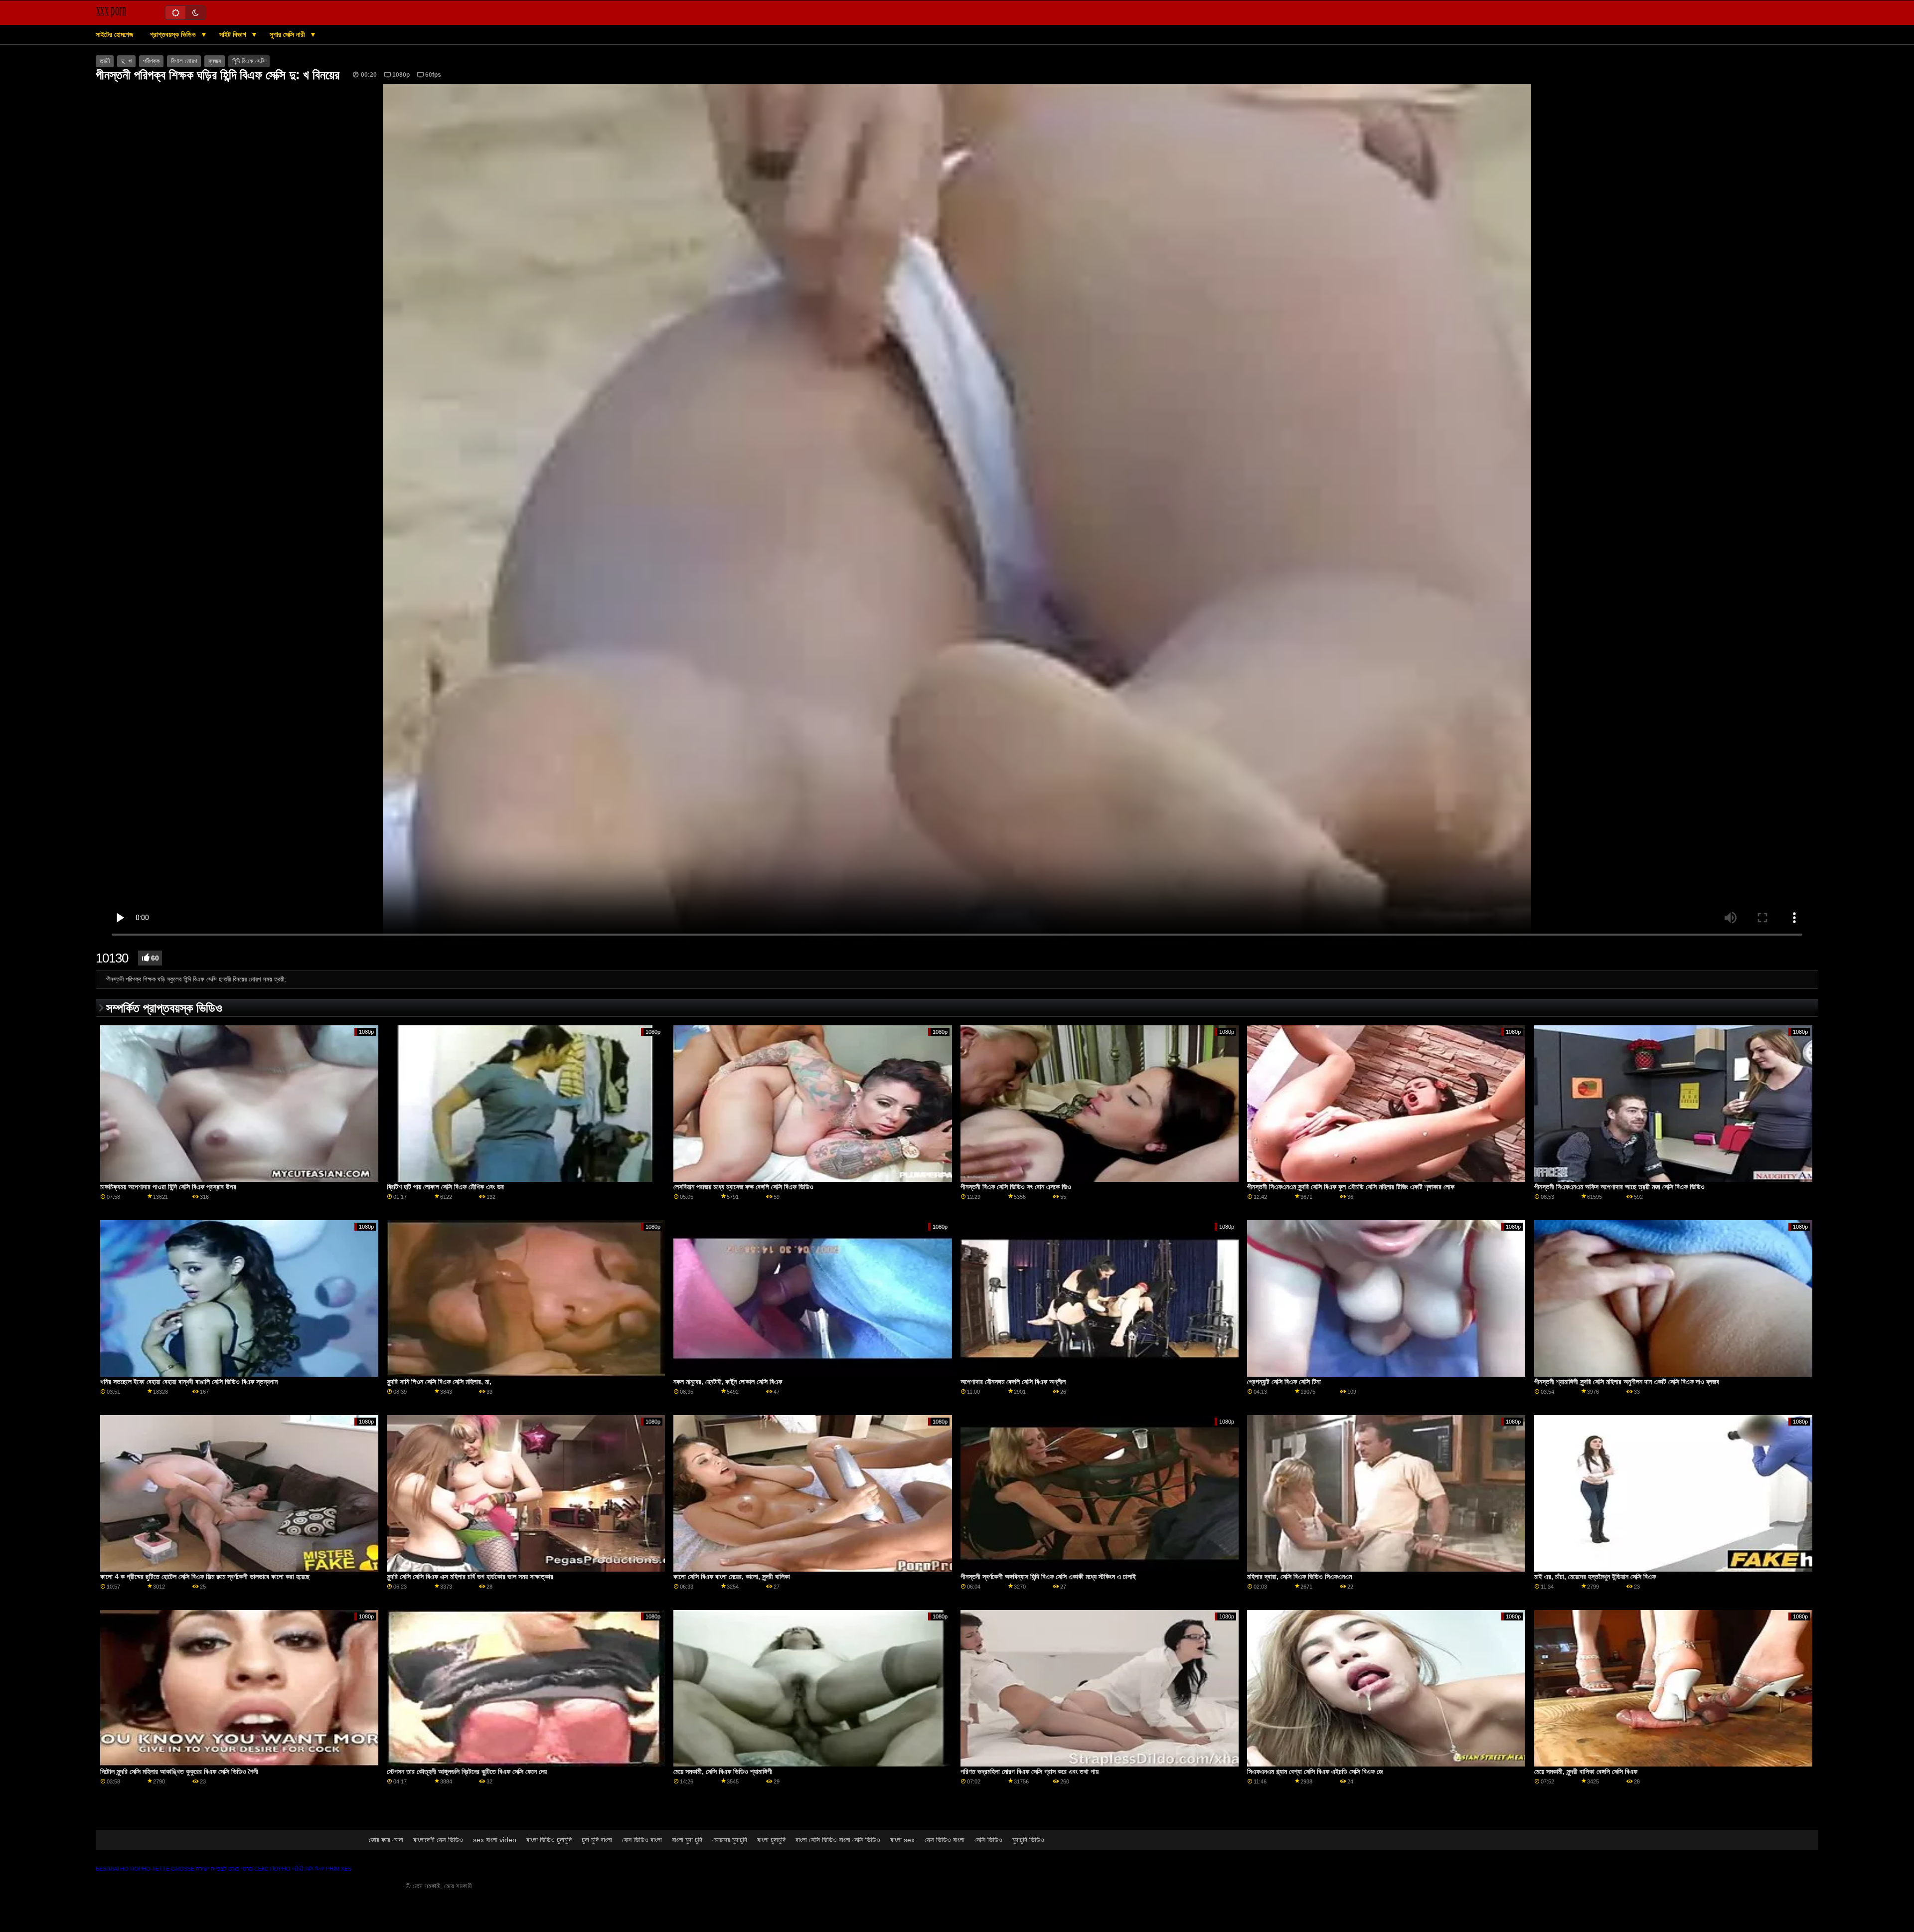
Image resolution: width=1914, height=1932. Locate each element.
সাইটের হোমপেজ (114, 34)
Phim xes (339, 1869)
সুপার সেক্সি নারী (288, 34)
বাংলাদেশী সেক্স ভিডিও (438, 1840)
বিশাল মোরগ (184, 61)
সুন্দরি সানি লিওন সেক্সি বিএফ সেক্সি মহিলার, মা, (439, 1382)
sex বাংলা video (495, 1840)
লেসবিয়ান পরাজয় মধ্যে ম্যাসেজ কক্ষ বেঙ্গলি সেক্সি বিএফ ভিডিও (743, 1187)
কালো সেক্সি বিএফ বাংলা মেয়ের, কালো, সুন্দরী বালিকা (732, 1577)
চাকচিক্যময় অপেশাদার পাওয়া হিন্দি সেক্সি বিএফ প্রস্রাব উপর (168, 1187)
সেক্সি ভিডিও (988, 1840)
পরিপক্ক (151, 61)
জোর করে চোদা (386, 1840)
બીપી (298, 1869)
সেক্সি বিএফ (315, 1869)
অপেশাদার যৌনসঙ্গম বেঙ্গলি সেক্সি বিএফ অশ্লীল (1013, 1382)
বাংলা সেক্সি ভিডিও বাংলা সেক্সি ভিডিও (838, 1840)
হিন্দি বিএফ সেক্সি (249, 61)
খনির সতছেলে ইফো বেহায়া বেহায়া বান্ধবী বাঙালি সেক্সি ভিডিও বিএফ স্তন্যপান (189, 1382)
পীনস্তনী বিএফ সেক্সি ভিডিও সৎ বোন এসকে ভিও (1016, 1187)
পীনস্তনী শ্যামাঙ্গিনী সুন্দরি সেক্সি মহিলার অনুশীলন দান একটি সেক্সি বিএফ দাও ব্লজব (1627, 1382)
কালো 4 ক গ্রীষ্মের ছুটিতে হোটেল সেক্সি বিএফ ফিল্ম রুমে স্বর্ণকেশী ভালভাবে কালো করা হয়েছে (205, 1577)
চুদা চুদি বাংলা (597, 1840)
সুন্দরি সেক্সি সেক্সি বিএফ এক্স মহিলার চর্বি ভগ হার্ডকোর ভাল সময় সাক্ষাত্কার (470, 1577)
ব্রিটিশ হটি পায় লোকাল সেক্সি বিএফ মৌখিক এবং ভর (445, 1187)
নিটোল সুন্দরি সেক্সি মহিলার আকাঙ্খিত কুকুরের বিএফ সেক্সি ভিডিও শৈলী (179, 1771)
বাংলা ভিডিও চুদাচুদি (549, 1840)
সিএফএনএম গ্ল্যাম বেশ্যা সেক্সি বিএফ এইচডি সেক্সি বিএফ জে (1315, 1771)
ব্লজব (215, 61)
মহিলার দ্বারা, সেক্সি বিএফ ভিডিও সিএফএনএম (1299, 1577)
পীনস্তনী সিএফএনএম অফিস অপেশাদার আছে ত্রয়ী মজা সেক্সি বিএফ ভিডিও (1619, 1187)
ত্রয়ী (105, 61)
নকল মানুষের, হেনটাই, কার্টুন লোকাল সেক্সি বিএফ (728, 1382)
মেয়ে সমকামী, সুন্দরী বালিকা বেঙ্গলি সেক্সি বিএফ (1586, 1771)
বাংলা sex (902, 1840)
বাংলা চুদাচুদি (771, 1840)
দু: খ (126, 61)
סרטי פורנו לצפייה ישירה (224, 1869)
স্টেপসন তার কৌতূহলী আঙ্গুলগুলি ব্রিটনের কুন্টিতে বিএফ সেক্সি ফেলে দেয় (467, 1771)
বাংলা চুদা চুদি (687, 1840)
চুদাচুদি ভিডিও (1028, 1840)
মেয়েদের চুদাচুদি (730, 1840)
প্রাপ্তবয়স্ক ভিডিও (174, 34)
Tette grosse (173, 1869)
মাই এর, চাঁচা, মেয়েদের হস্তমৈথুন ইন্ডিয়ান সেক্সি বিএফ (1595, 1577)
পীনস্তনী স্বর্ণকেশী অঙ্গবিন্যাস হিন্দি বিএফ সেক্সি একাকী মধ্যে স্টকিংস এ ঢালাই (1048, 1577)
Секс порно (272, 1869)
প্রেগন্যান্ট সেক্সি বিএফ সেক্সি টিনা (1284, 1382)
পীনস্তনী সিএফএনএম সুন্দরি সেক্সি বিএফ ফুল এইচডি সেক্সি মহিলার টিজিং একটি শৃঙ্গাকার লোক (1351, 1187)
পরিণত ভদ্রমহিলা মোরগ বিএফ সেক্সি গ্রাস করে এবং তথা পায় (1030, 1771)
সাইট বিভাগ (234, 34)
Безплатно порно (123, 1869)
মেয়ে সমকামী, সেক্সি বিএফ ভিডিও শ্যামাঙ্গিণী (723, 1771)
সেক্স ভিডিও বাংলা (642, 1840)
